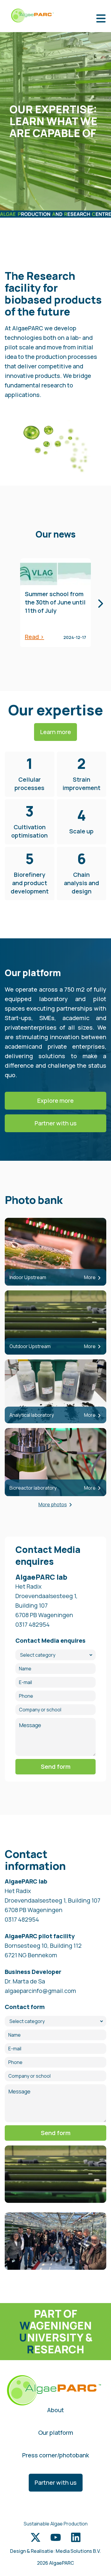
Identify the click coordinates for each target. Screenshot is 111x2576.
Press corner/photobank (56, 2455)
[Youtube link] (56, 2537)
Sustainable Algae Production (56, 2524)
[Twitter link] (36, 2537)
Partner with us (56, 1123)
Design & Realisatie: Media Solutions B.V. (55, 2551)
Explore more (55, 1101)
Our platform (56, 2433)
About (55, 2410)
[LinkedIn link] (76, 2537)
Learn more (55, 732)
